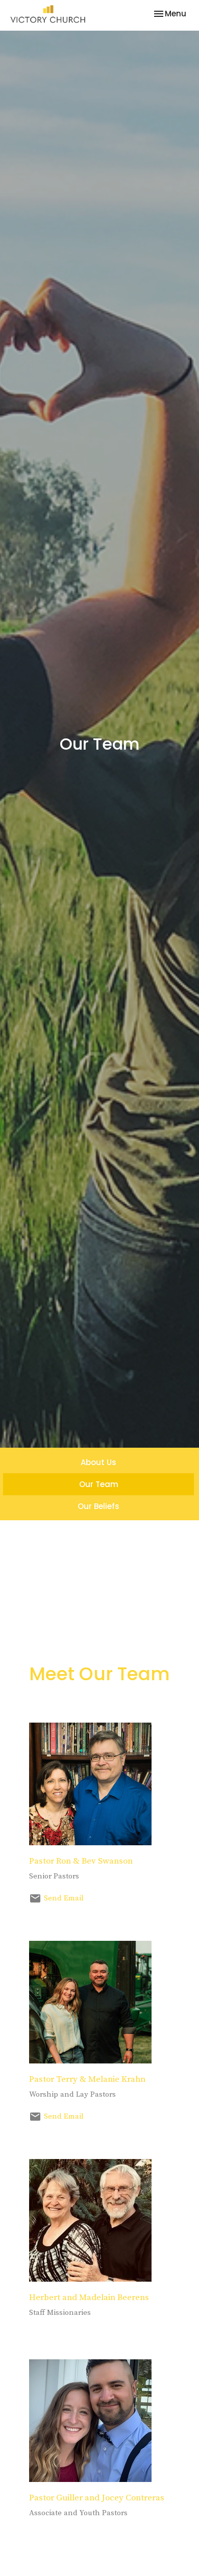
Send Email (64, 1898)
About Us (98, 1462)
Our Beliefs (98, 1506)
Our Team (99, 1484)
